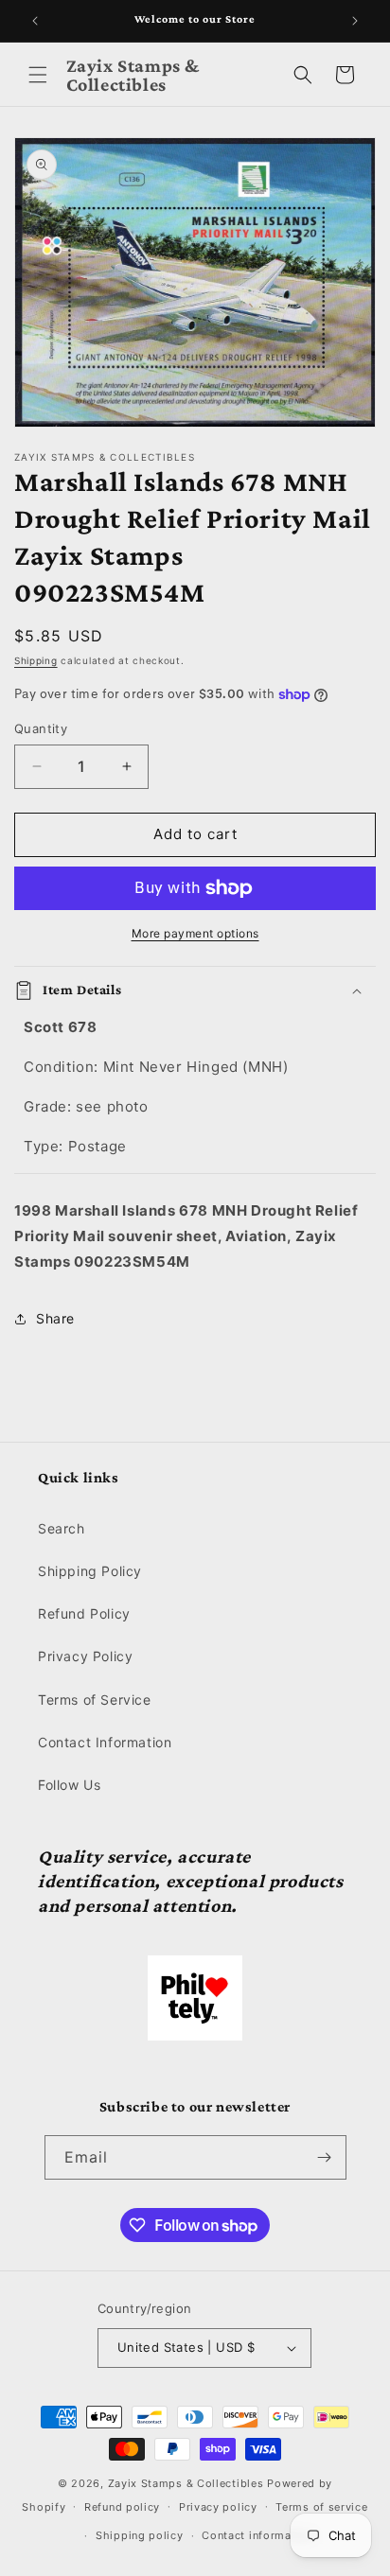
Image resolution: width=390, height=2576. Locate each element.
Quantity (41, 728)
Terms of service (321, 2507)
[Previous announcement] (35, 21)
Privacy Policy (85, 1656)
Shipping (36, 660)
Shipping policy (140, 2535)
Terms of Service (95, 1700)
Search (62, 1528)
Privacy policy (218, 2507)
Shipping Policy (90, 1571)
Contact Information (105, 1742)
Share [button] (55, 1318)
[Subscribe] (325, 2157)
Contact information (257, 2535)
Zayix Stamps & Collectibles (186, 2483)
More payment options (195, 933)
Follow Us (69, 1785)
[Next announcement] (355, 21)
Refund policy (122, 2507)
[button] (38, 75)
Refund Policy (84, 1613)
